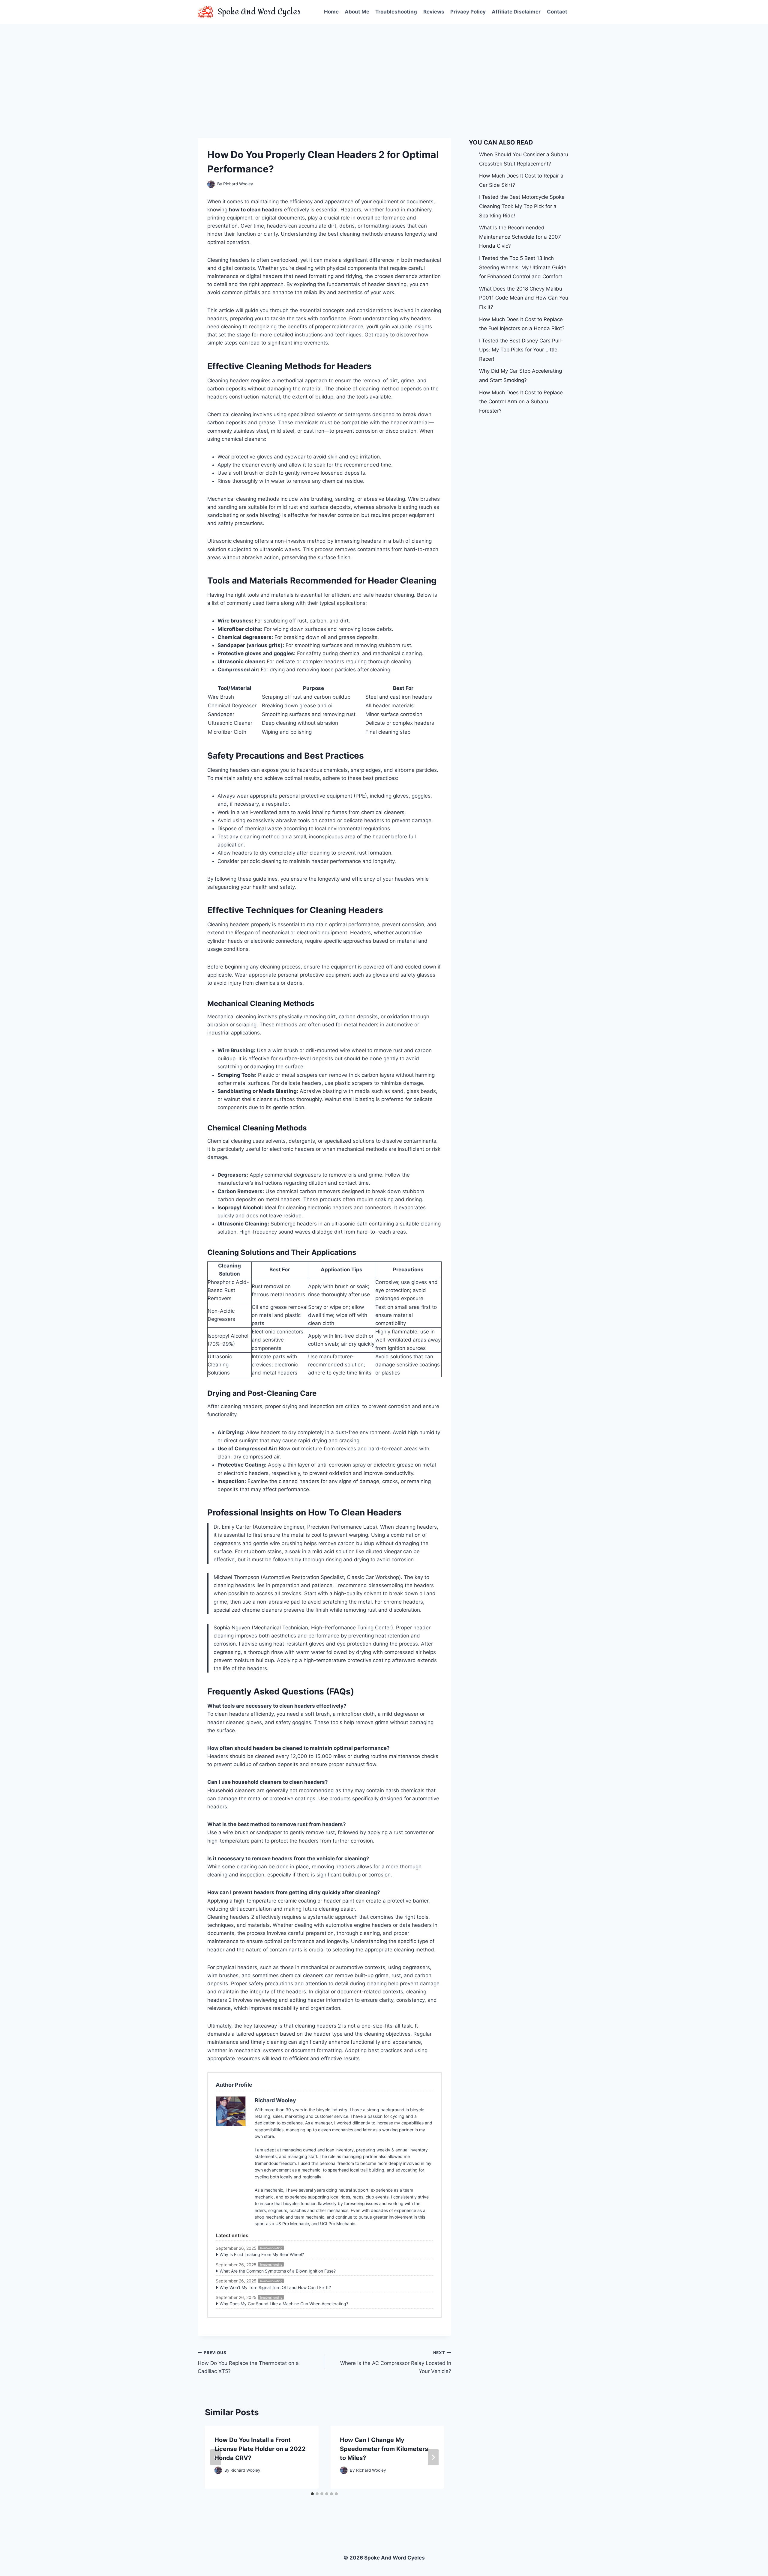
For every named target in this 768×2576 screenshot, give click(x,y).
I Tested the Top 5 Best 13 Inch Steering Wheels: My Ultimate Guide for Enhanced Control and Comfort (523, 267)
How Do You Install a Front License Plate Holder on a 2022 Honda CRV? (260, 2449)
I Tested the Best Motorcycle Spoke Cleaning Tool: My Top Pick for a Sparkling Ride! (522, 206)
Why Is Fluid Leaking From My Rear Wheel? (262, 2254)
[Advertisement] (384, 69)
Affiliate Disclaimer (516, 12)
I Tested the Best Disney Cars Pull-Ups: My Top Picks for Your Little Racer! (521, 350)
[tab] (312, 2494)
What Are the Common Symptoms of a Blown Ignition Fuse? (278, 2271)
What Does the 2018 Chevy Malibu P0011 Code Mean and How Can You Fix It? (524, 298)
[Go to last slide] (216, 2457)
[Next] (433, 2457)
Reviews (434, 12)
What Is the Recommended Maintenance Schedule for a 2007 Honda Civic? (520, 237)
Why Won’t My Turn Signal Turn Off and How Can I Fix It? (275, 2287)
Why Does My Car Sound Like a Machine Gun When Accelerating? (284, 2304)
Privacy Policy (468, 12)
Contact (557, 12)
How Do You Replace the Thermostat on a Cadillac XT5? (248, 2362)
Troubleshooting (396, 12)
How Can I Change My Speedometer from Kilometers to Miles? (384, 2449)
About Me (357, 12)
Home (331, 12)
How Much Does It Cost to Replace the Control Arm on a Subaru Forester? (521, 402)
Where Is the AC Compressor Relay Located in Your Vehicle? (396, 2362)
